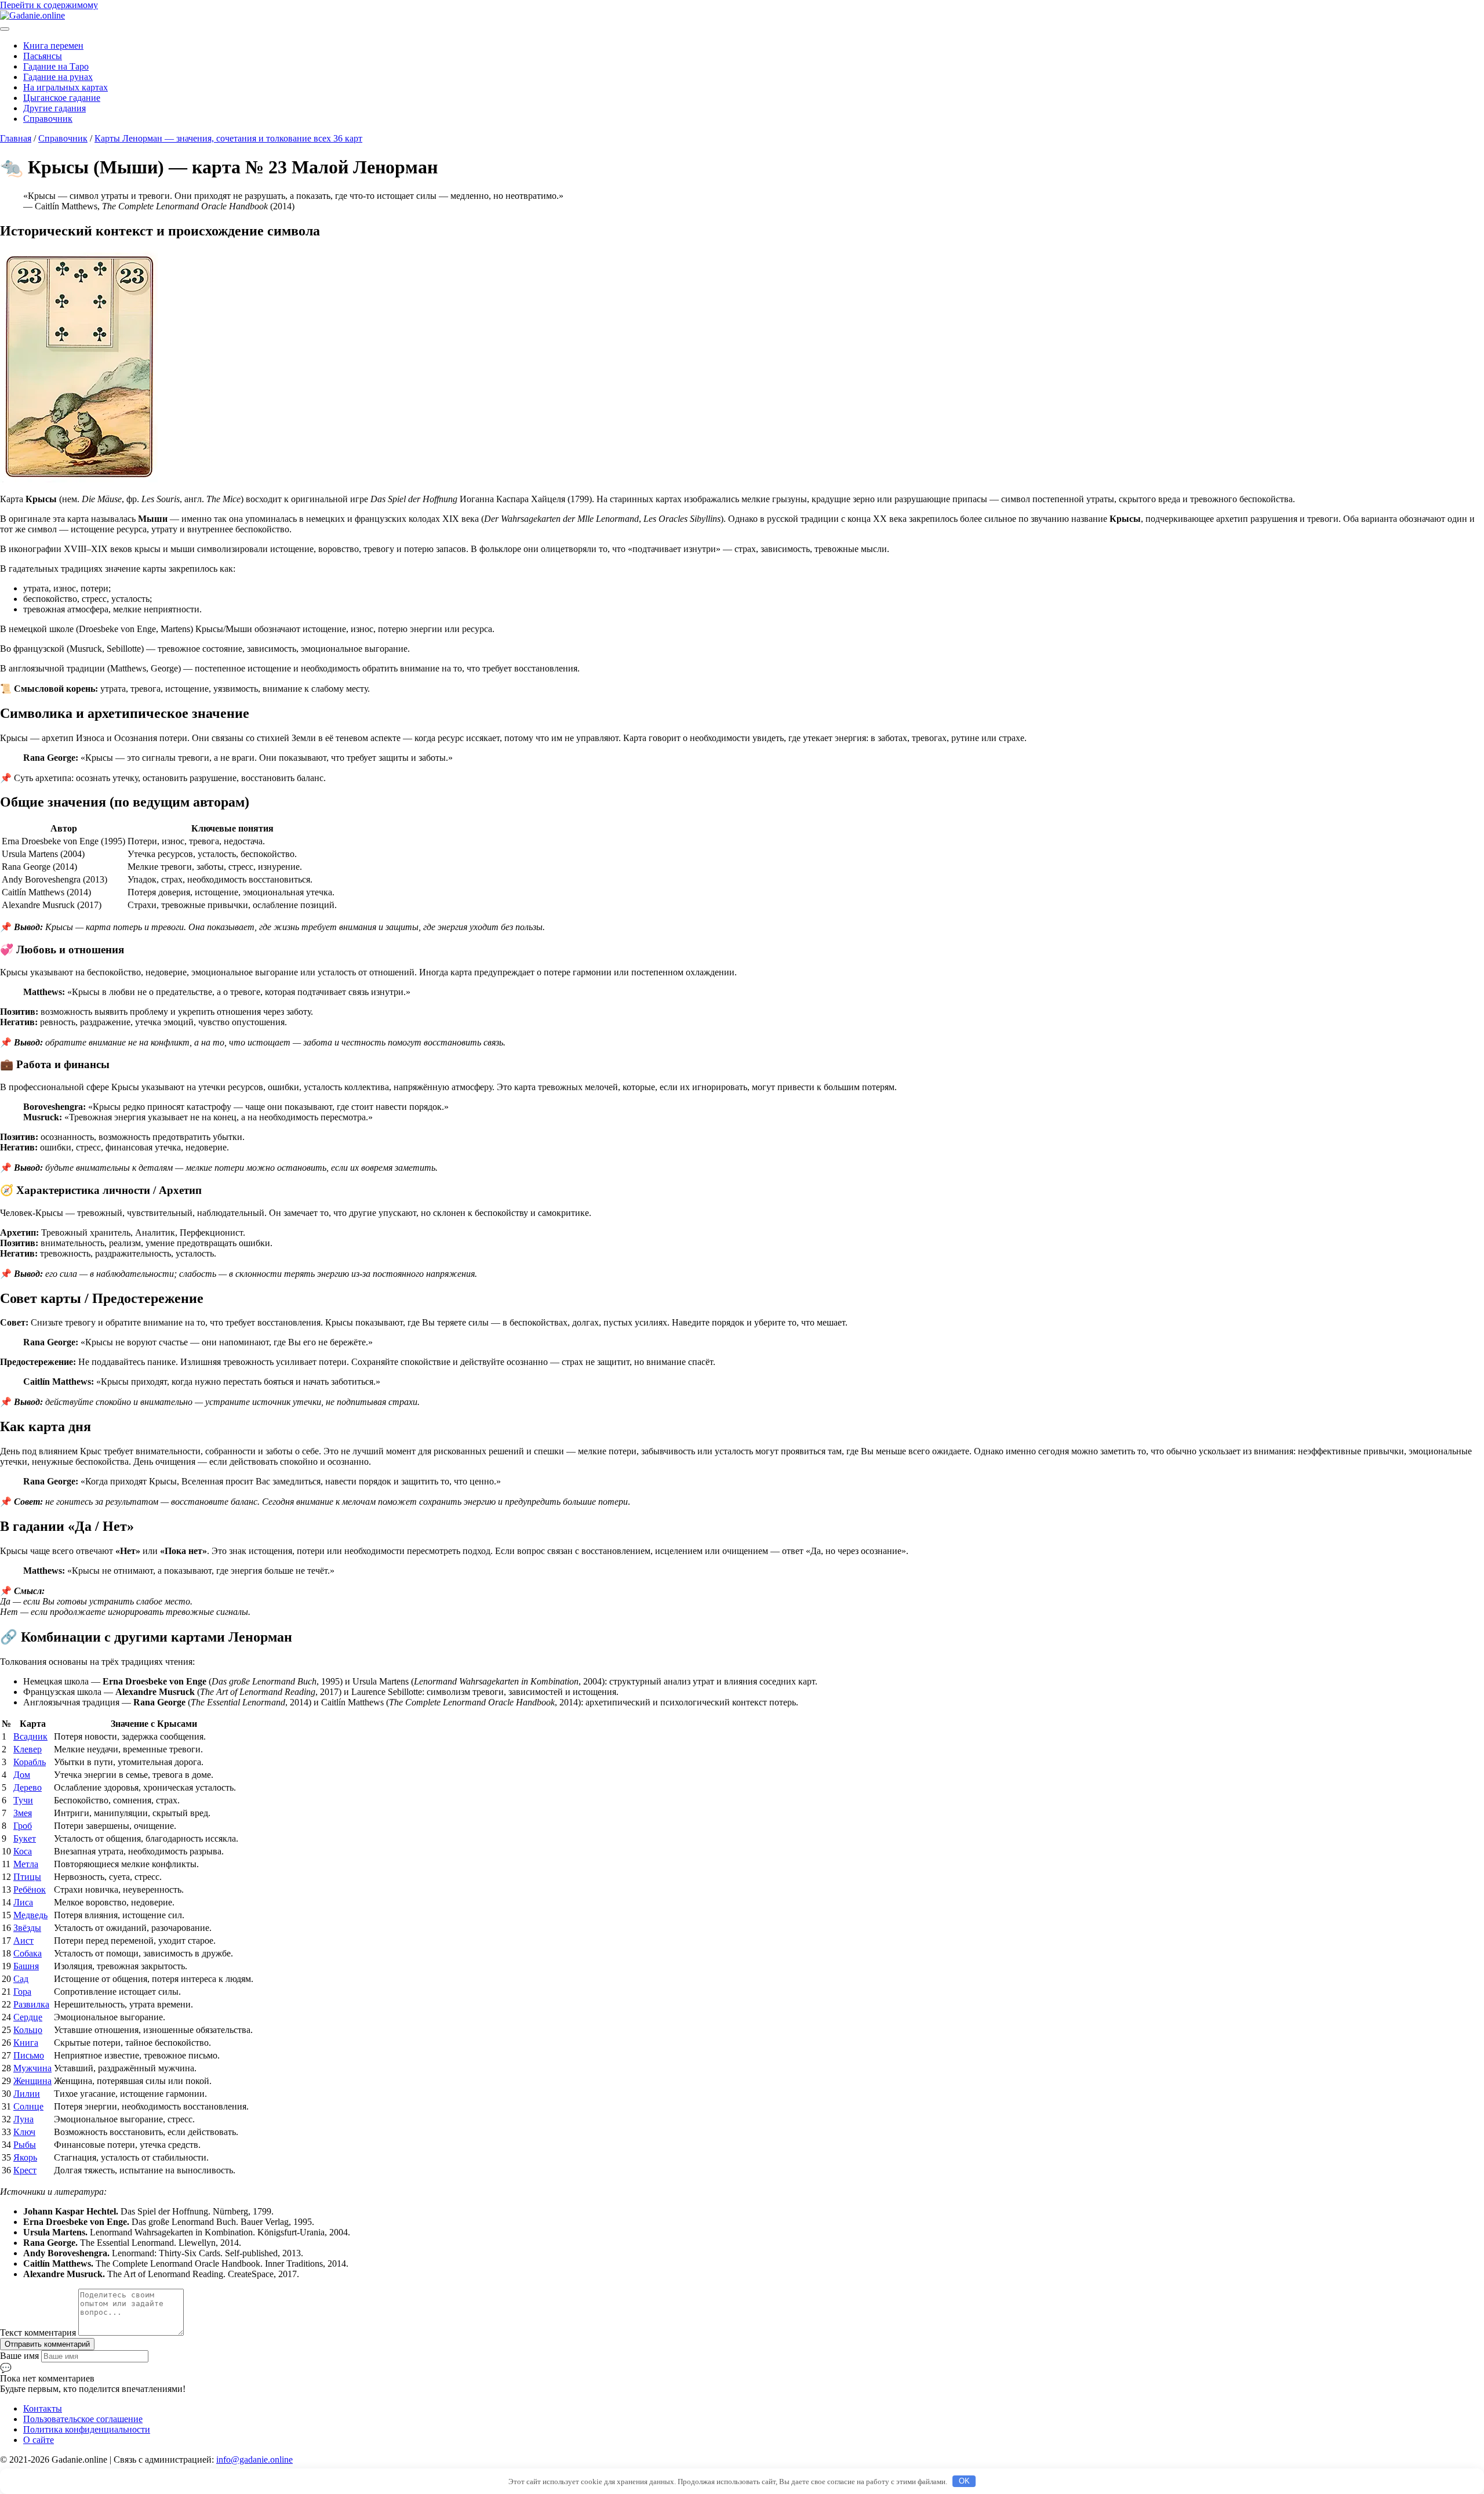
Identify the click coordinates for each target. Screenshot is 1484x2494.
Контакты (43, 2408)
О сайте (39, 2440)
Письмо (29, 2055)
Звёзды (27, 1928)
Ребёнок (30, 1889)
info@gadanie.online (254, 2459)
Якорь (25, 2157)
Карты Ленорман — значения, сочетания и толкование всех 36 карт (228, 138)
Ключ (24, 2132)
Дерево (28, 1787)
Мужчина (32, 2068)
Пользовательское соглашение (83, 2419)
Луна (23, 2119)
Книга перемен (53, 46)
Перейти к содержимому (49, 5)
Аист (23, 1941)
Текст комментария (39, 2333)
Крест (25, 2170)
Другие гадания (54, 108)
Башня (26, 1966)
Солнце (28, 2106)
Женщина (32, 2081)
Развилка (31, 2004)
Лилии (27, 2094)
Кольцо (28, 2030)
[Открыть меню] (5, 29)
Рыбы (25, 2145)
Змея (23, 1813)
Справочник (48, 119)
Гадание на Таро (56, 66)
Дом (22, 1775)
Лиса (23, 1902)
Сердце (28, 2017)
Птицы (27, 1877)
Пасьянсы (43, 56)
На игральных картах (66, 87)
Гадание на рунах (58, 77)
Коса (23, 1851)
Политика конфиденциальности (87, 2429)
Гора (22, 1992)
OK (964, 2481)
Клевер (28, 1749)
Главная (16, 138)
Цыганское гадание (62, 98)
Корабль (30, 1762)
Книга (26, 2043)
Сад (21, 1979)
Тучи (23, 1800)
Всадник (30, 1736)
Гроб (23, 1826)
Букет (25, 1838)
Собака (28, 1953)
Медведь (30, 1915)
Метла (26, 1864)
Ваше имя (21, 2356)
